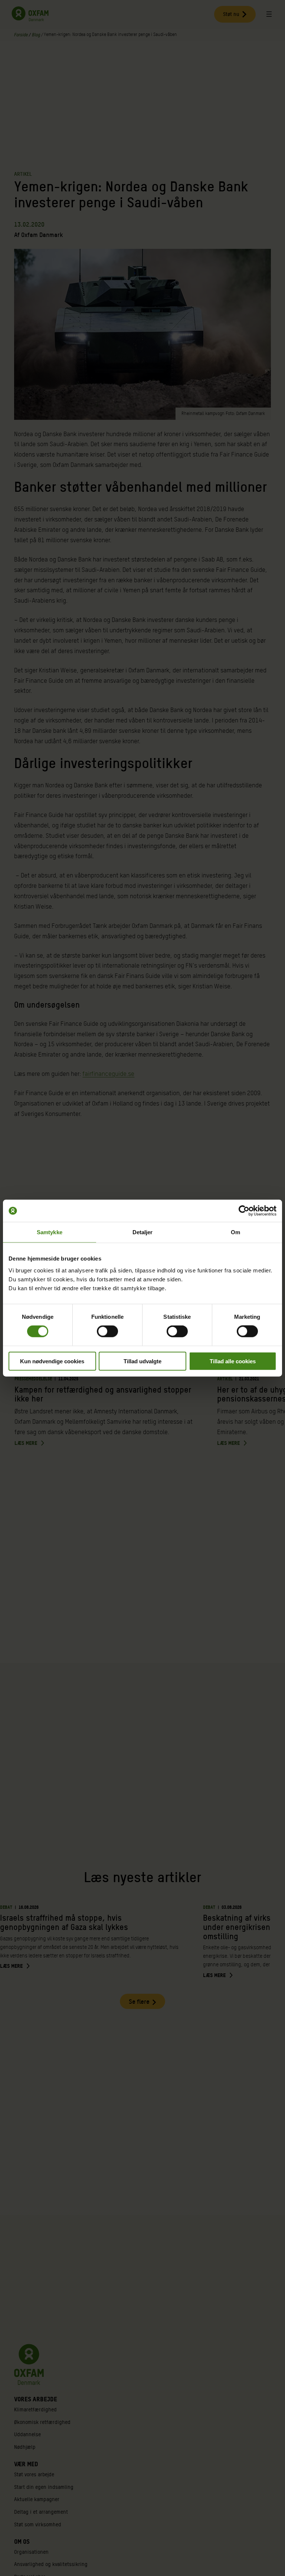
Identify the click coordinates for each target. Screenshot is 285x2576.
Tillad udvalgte (142, 1361)
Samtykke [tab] (50, 1232)
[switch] (107, 1331)
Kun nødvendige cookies (52, 1361)
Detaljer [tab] (143, 1232)
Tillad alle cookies (233, 1361)
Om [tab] (235, 1232)
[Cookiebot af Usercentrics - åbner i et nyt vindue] (244, 1211)
